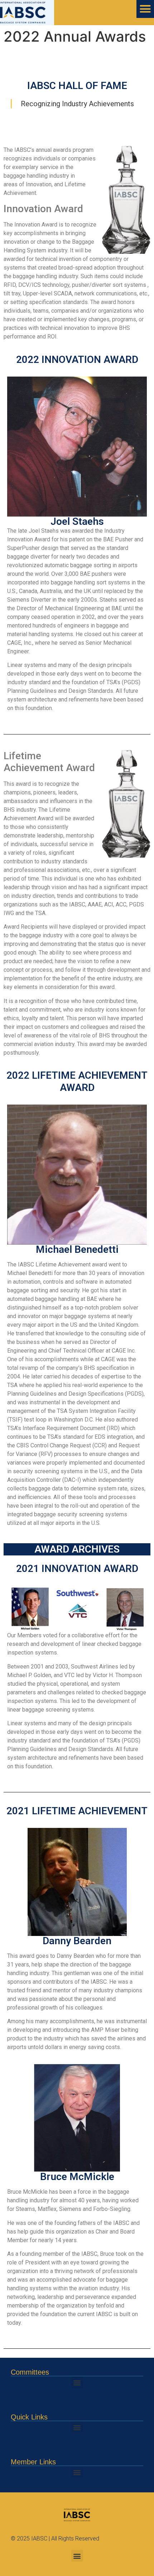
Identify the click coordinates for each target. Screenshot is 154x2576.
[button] (77, 2382)
